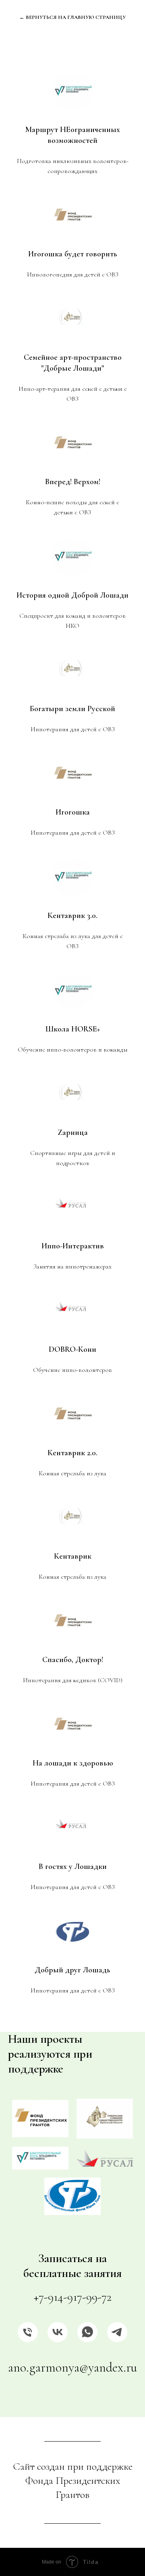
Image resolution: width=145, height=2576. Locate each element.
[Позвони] (28, 2332)
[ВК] (58, 2332)
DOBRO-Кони (72, 1349)
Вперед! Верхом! (73, 482)
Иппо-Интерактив (73, 1246)
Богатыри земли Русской (72, 709)
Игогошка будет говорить (73, 254)
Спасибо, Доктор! (73, 1660)
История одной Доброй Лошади (72, 595)
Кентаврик (73, 1556)
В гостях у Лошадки (73, 1867)
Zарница (73, 1132)
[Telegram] (117, 2332)
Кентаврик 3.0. (72, 916)
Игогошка (73, 812)
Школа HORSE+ (73, 1029)
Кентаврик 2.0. (72, 1453)
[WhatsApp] (87, 2332)
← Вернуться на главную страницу (72, 17)
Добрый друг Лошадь (72, 1970)
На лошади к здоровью (73, 1763)
